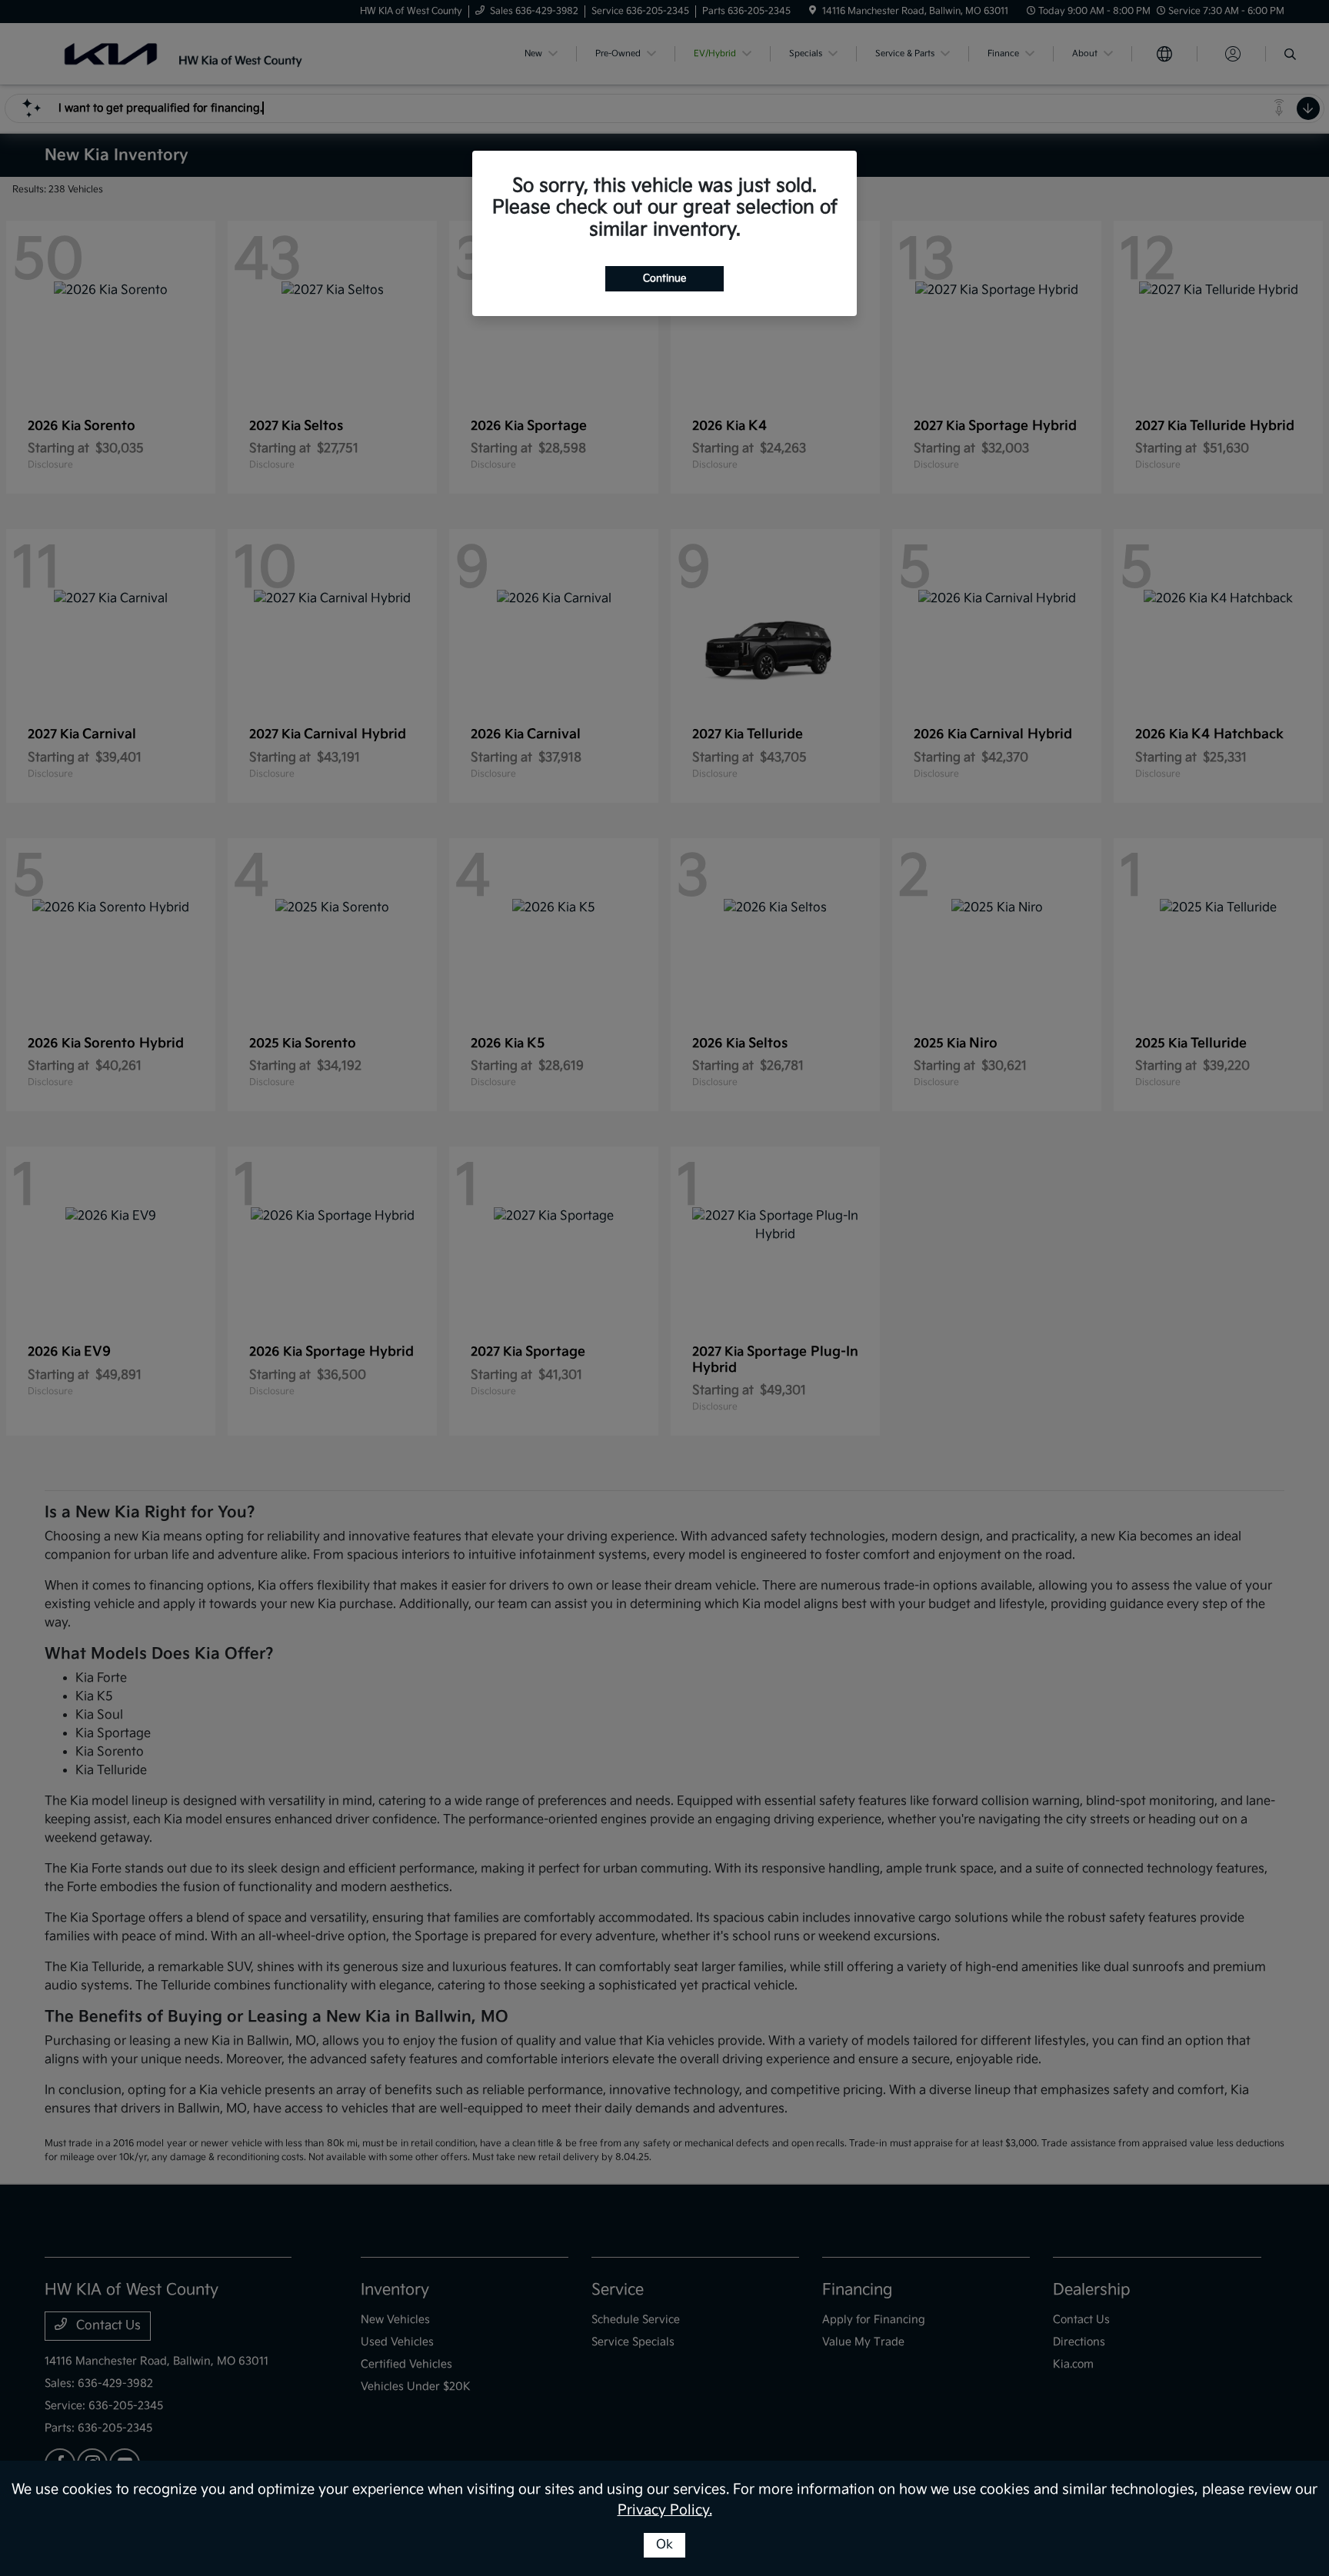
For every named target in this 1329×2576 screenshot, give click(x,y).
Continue (664, 278)
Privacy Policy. (665, 2510)
